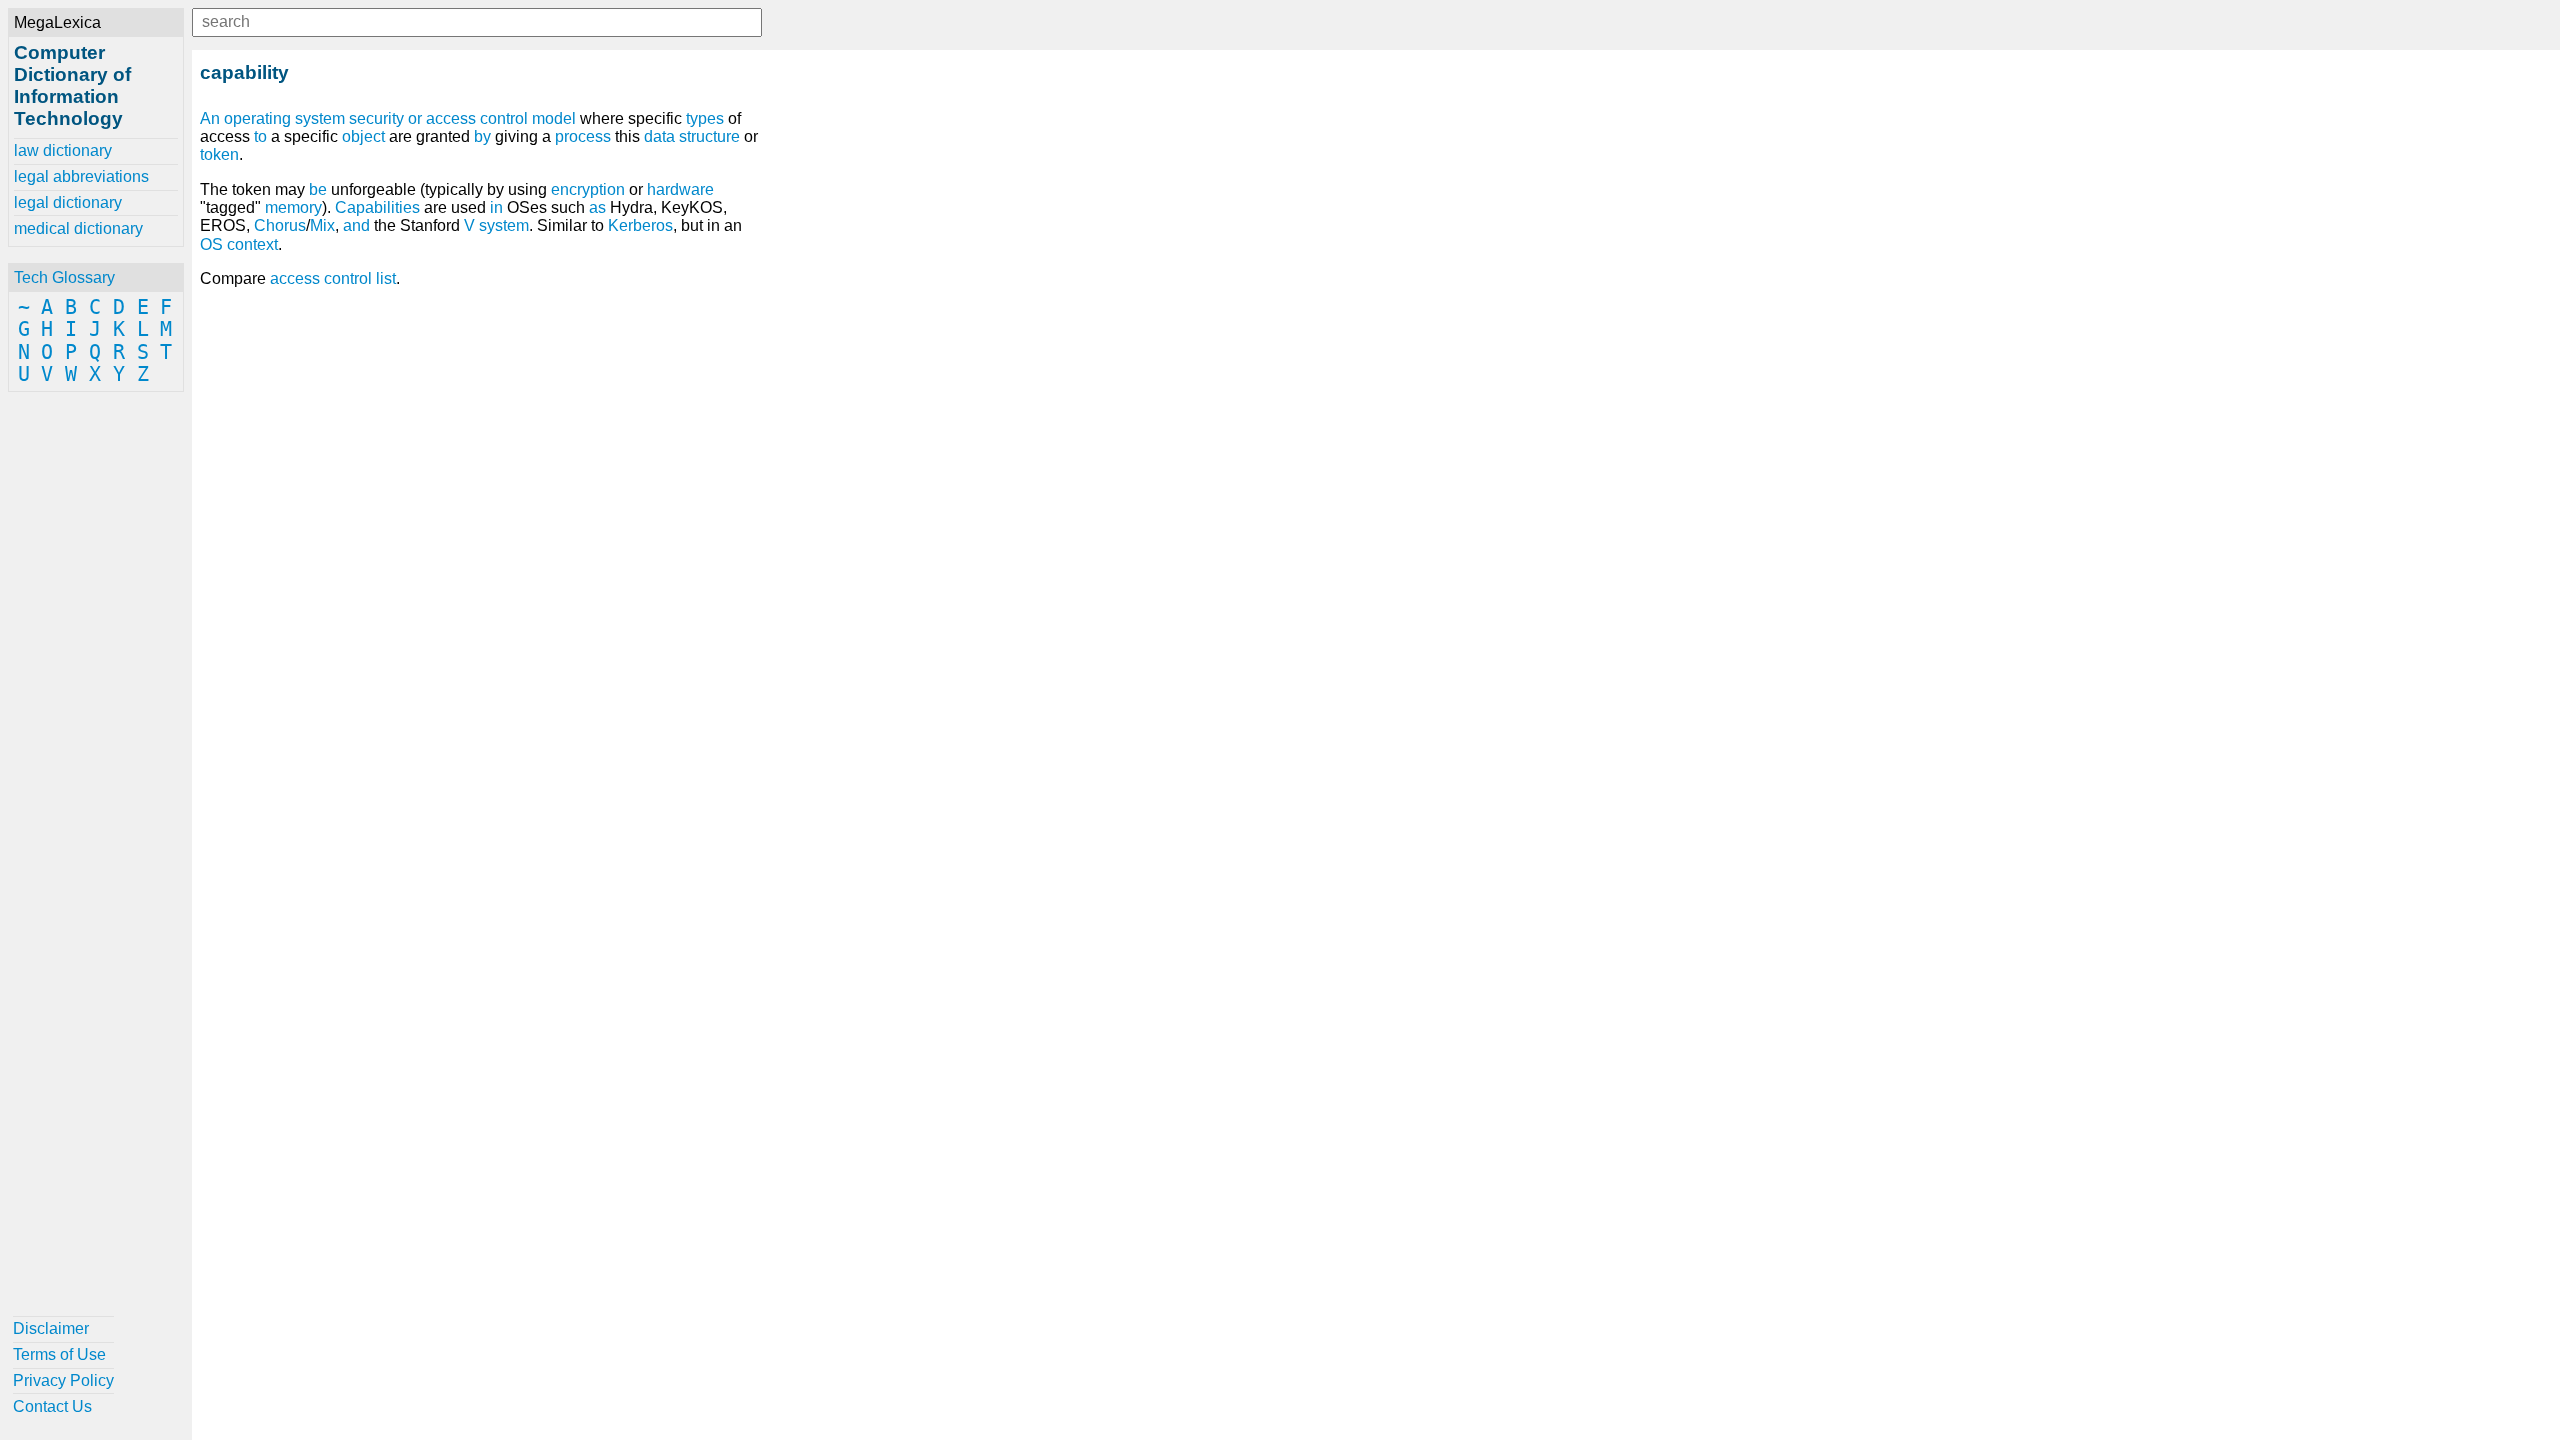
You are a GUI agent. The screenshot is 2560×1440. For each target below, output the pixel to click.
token (219, 154)
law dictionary (63, 150)
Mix (322, 225)
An (210, 118)
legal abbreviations (81, 176)
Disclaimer (51, 1328)
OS (211, 244)
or (415, 118)
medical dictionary (78, 228)
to (260, 136)
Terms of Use (59, 1354)
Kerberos (640, 225)
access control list (333, 278)
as (597, 207)
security (376, 118)
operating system (284, 118)
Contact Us (52, 1406)
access (451, 118)
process (583, 136)
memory (293, 207)
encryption (588, 189)
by (482, 136)
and (356, 225)
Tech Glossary (64, 277)
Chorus (280, 225)
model (554, 118)
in (496, 207)
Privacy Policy (63, 1380)
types (705, 118)
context (252, 244)
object (363, 136)
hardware (680, 189)
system (504, 225)
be (318, 189)
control (504, 118)
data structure (692, 136)
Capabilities (377, 207)
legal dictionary (68, 202)
